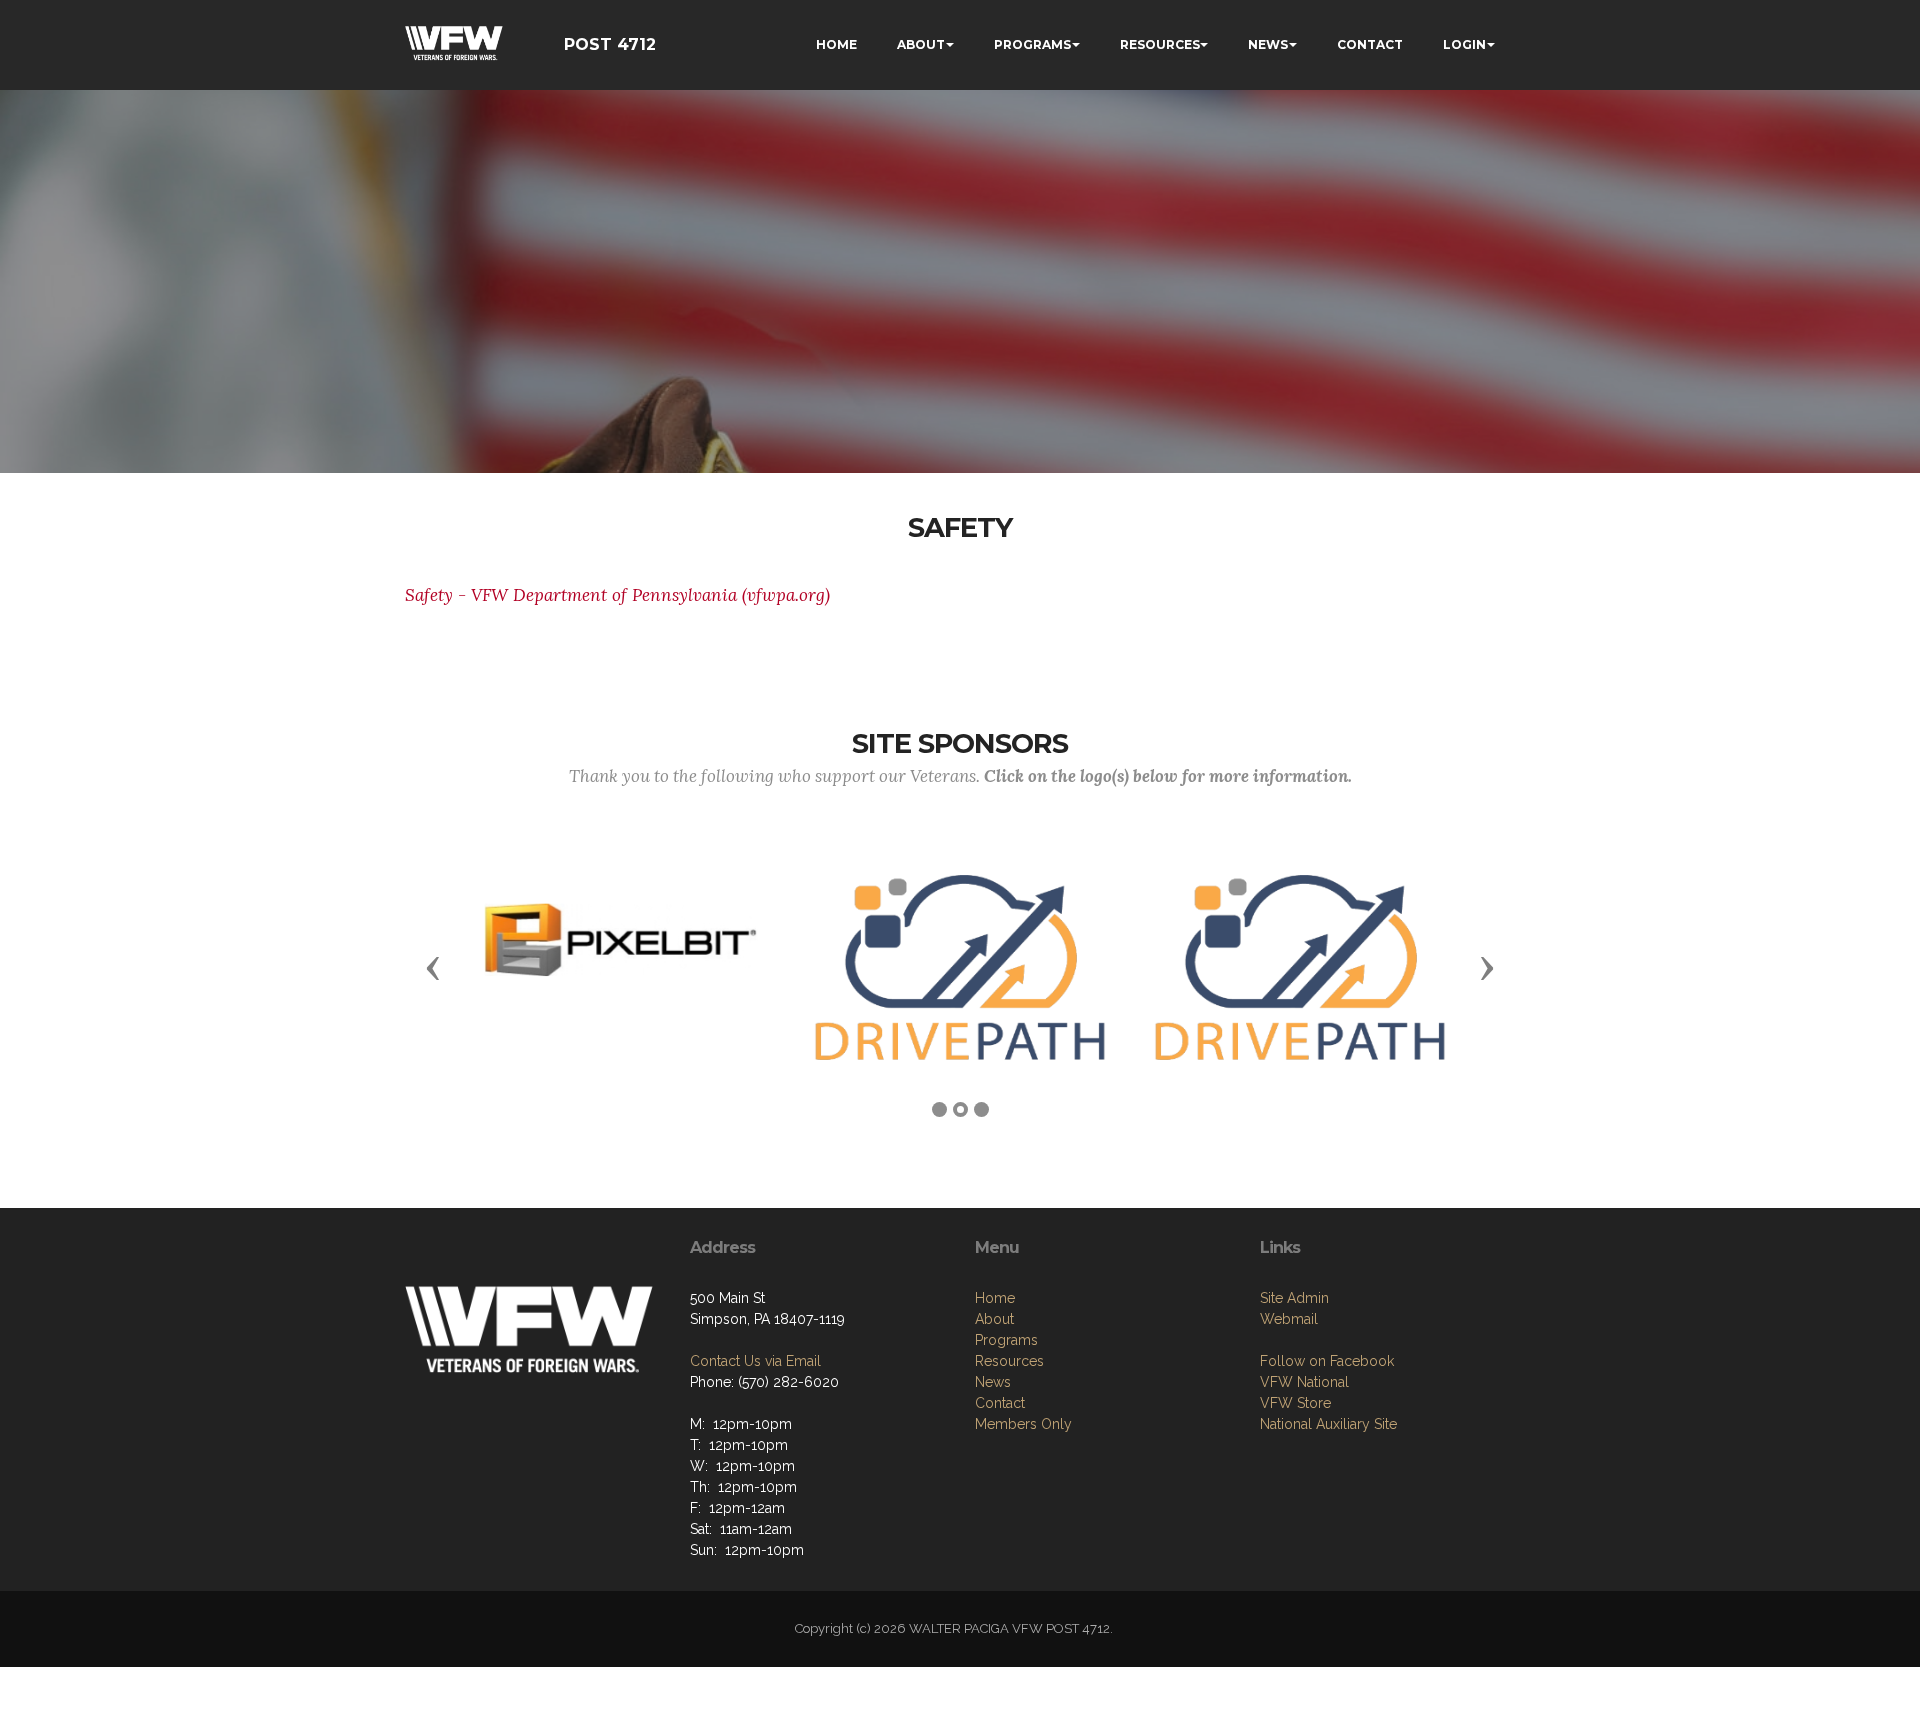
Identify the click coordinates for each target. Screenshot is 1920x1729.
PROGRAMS (1032, 44)
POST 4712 (610, 44)
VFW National (1304, 1382)
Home (995, 1298)
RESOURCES (1160, 44)
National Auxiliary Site (1328, 1424)
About (994, 1319)
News (993, 1382)
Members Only (1023, 1424)
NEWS (1268, 44)
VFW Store (1295, 1403)
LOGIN (1464, 44)
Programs (1006, 1340)
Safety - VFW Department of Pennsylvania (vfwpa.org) (617, 595)
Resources (1009, 1361)
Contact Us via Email (755, 1361)
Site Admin (1294, 1298)
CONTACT (1370, 44)
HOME (836, 44)
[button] (433, 967)
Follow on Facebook (1327, 1361)
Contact (1000, 1403)
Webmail (1289, 1319)
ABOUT (921, 44)
